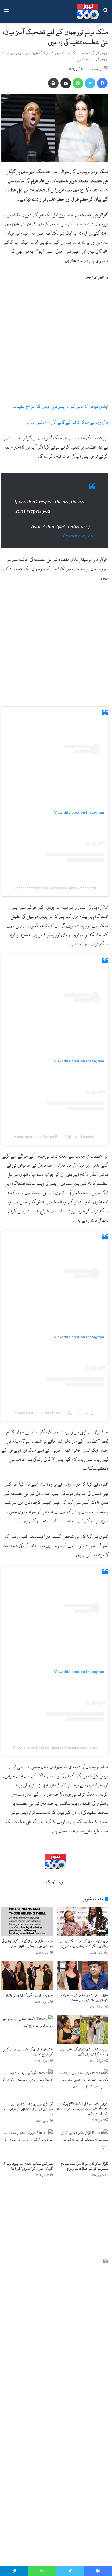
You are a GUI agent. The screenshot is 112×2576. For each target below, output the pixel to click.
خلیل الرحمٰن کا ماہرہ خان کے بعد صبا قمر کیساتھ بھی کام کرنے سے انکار (84, 1992)
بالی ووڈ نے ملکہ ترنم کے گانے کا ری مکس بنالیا (67, 422)
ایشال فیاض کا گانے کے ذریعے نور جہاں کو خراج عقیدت (60, 407)
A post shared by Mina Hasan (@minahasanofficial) (55, 1742)
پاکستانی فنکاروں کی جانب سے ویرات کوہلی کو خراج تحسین (28, 2047)
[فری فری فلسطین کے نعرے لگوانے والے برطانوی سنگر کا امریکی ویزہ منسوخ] (82, 1916)
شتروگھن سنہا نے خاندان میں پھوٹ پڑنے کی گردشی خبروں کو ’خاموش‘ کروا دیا (28, 2161)
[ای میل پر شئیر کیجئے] (66, 83)
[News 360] (88, 12)
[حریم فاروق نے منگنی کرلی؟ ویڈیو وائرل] (27, 1970)
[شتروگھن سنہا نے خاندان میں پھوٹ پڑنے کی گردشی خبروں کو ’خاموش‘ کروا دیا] (27, 2139)
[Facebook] (102, 83)
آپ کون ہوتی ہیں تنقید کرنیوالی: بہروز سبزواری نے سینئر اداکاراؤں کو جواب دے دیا (28, 2104)
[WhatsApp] (78, 83)
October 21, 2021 (79, 531)
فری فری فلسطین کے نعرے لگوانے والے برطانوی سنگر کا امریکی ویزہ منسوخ (84, 1938)
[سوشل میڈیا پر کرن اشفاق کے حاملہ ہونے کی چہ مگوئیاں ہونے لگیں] (82, 2025)
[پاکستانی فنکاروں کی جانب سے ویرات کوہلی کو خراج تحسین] (27, 2025)
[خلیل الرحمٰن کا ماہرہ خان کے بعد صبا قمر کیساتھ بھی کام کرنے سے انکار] (82, 1970)
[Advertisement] (56, 344)
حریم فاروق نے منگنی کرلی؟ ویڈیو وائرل (29, 1990)
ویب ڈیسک (96, 69)
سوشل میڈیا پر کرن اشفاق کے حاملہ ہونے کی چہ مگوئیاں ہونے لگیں (84, 2047)
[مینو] (7, 13)
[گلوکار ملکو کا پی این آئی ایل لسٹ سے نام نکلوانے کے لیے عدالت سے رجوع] (82, 2139)
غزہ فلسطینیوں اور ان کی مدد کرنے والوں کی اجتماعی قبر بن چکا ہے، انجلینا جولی (27, 1938)
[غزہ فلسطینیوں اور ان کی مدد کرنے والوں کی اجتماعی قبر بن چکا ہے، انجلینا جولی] (27, 1916)
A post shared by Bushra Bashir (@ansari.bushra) (55, 1131)
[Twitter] (90, 83)
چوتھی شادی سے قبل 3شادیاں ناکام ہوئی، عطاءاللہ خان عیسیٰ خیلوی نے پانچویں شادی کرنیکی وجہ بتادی (83, 2103)
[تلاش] (105, 13)
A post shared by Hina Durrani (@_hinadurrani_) (55, 1407)
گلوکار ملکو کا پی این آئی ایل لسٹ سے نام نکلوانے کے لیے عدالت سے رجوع (85, 2161)
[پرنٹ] (53, 83)
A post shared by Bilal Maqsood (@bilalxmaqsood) (55, 883)
